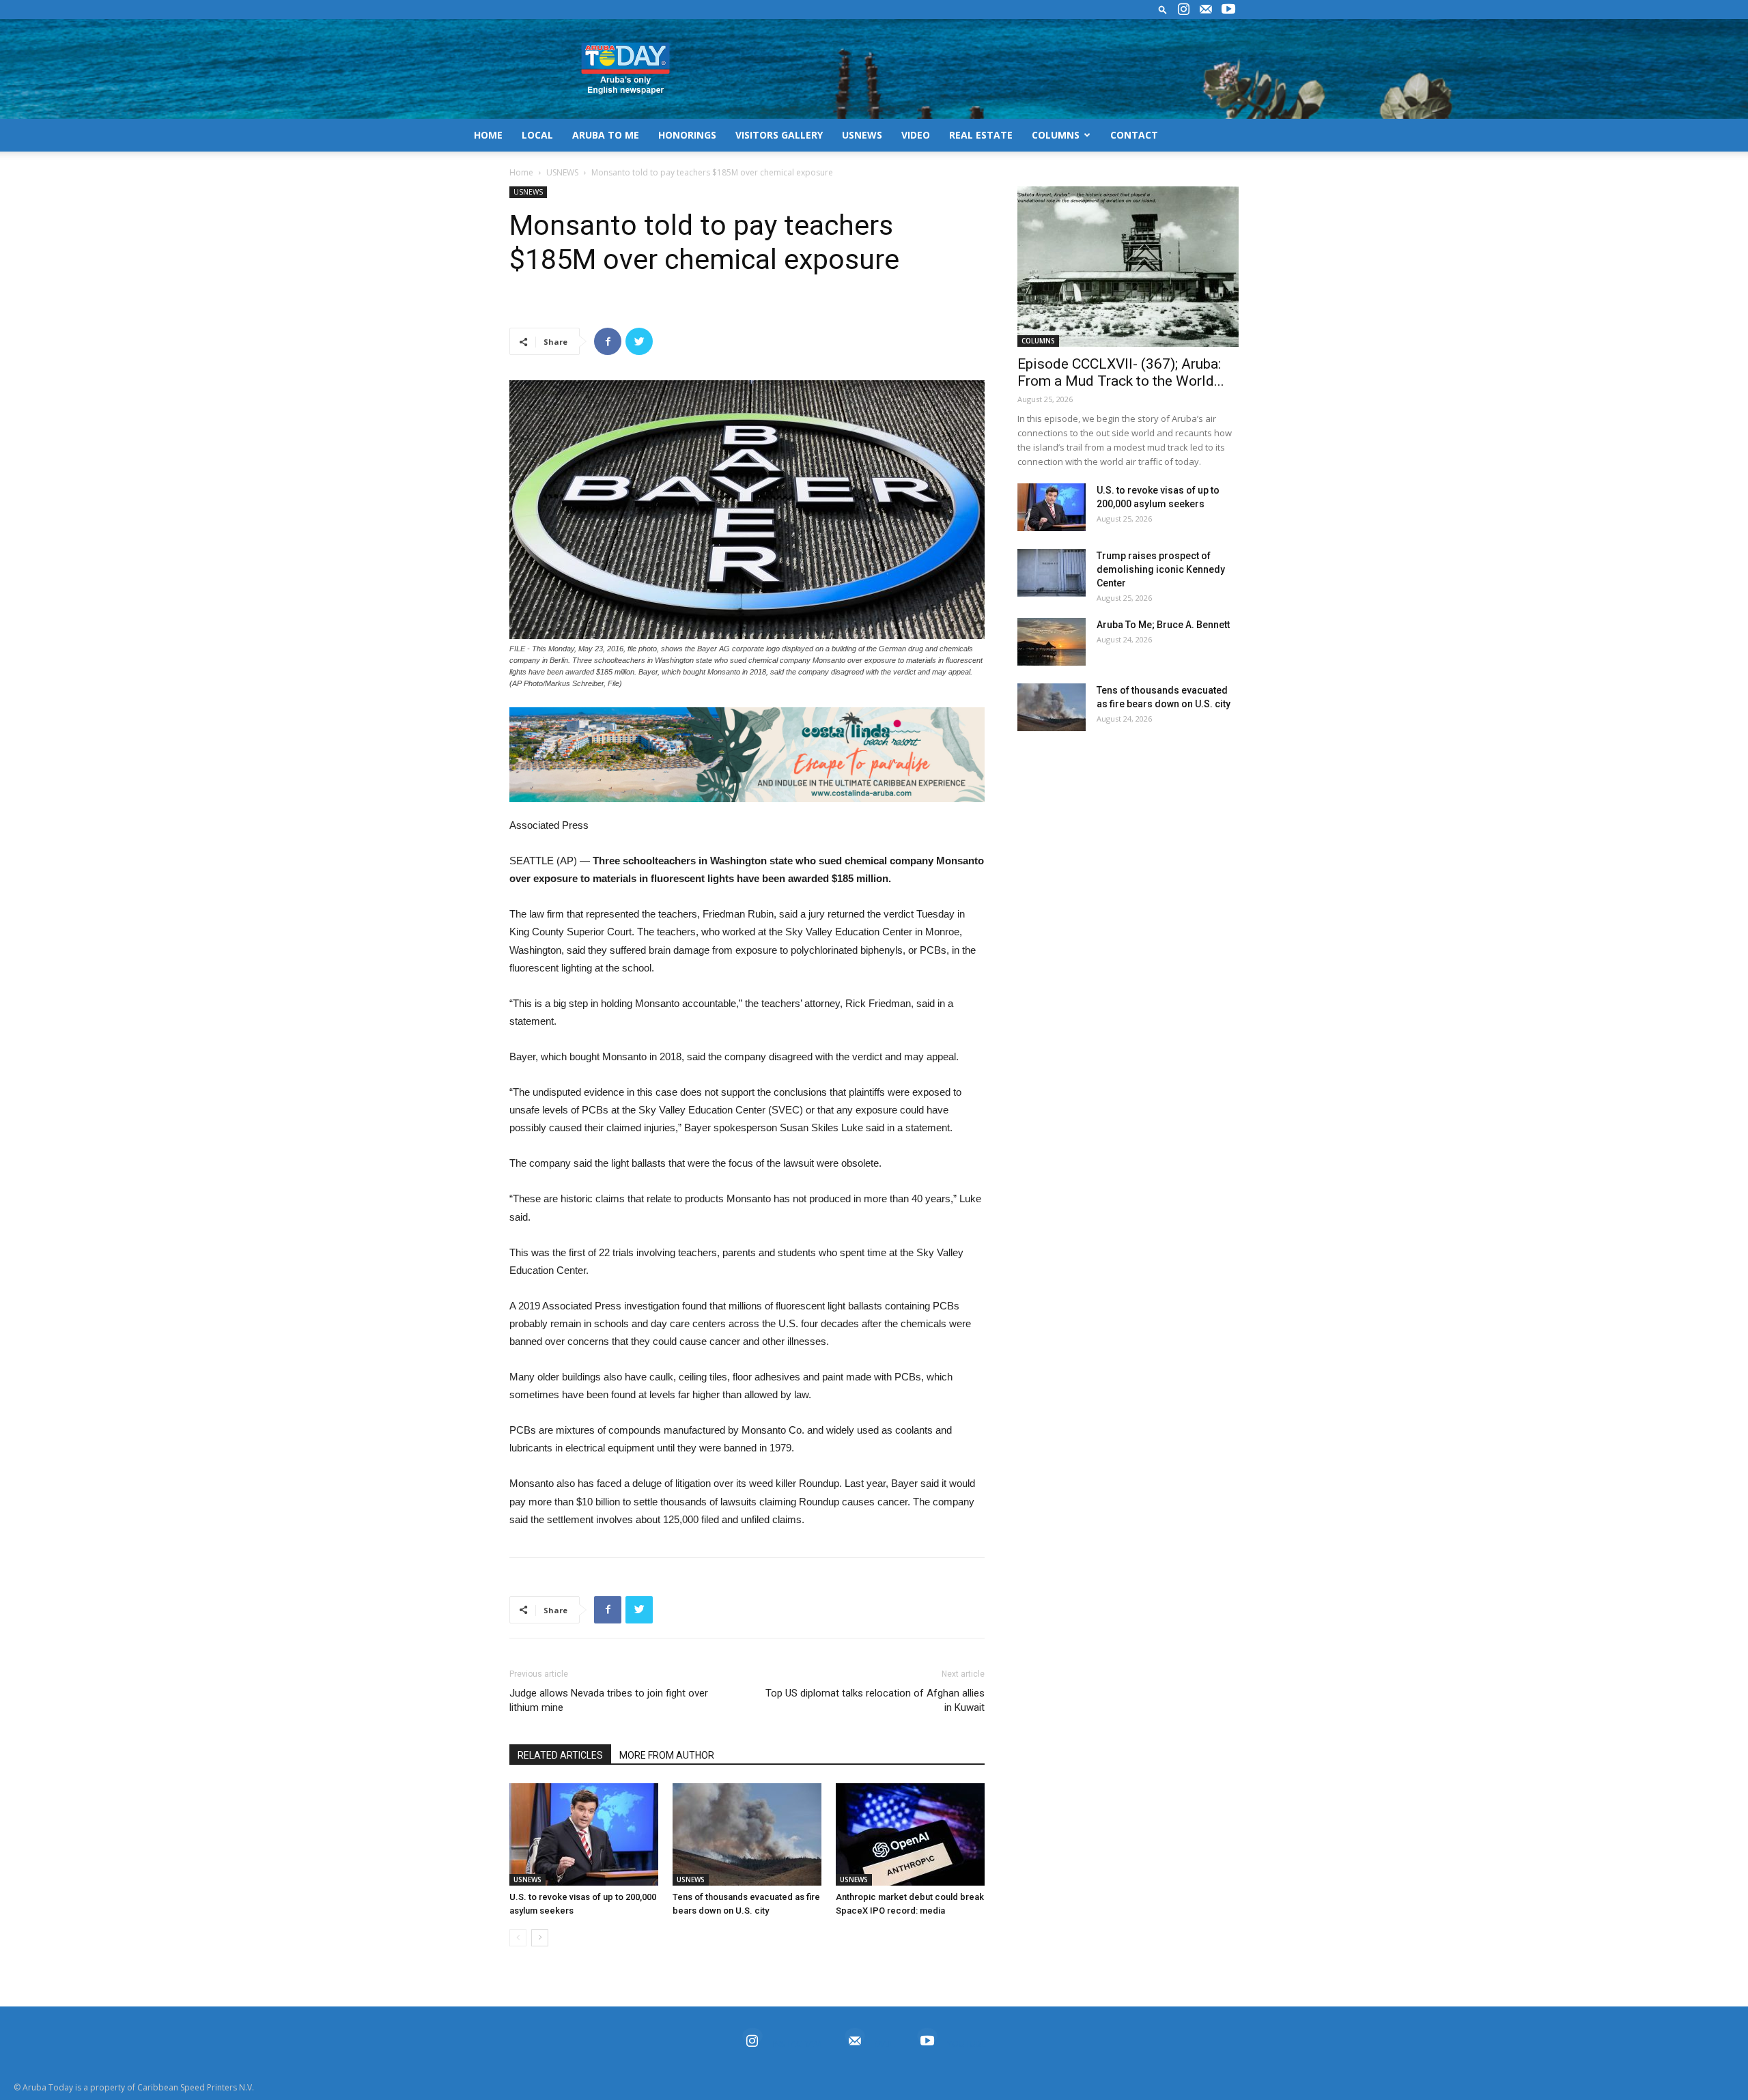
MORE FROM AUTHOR (667, 1755)
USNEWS (862, 135)
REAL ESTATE (981, 135)
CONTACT (1134, 135)
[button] (1163, 9)
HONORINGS (687, 135)
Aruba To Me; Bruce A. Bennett (1163, 625)
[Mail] (1206, 10)
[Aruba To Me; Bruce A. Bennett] (1052, 642)
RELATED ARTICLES (560, 1755)
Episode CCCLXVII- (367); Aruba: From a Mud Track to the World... (1121, 372)
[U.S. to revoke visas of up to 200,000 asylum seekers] (584, 1834)
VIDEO (916, 135)
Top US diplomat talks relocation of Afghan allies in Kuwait (875, 1700)
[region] (747, 755)
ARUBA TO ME (606, 135)
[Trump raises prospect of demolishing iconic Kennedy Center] (1052, 573)
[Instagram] (1183, 10)
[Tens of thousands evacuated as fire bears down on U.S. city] (747, 1834)
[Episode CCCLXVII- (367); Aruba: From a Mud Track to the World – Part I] (1128, 267)
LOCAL (537, 135)
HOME (488, 135)
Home (521, 172)
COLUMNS (1056, 135)
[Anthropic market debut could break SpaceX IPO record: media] (910, 1834)
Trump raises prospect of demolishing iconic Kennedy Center (1161, 569)
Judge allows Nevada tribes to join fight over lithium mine (609, 1700)
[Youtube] (1228, 10)
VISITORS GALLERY (779, 135)
